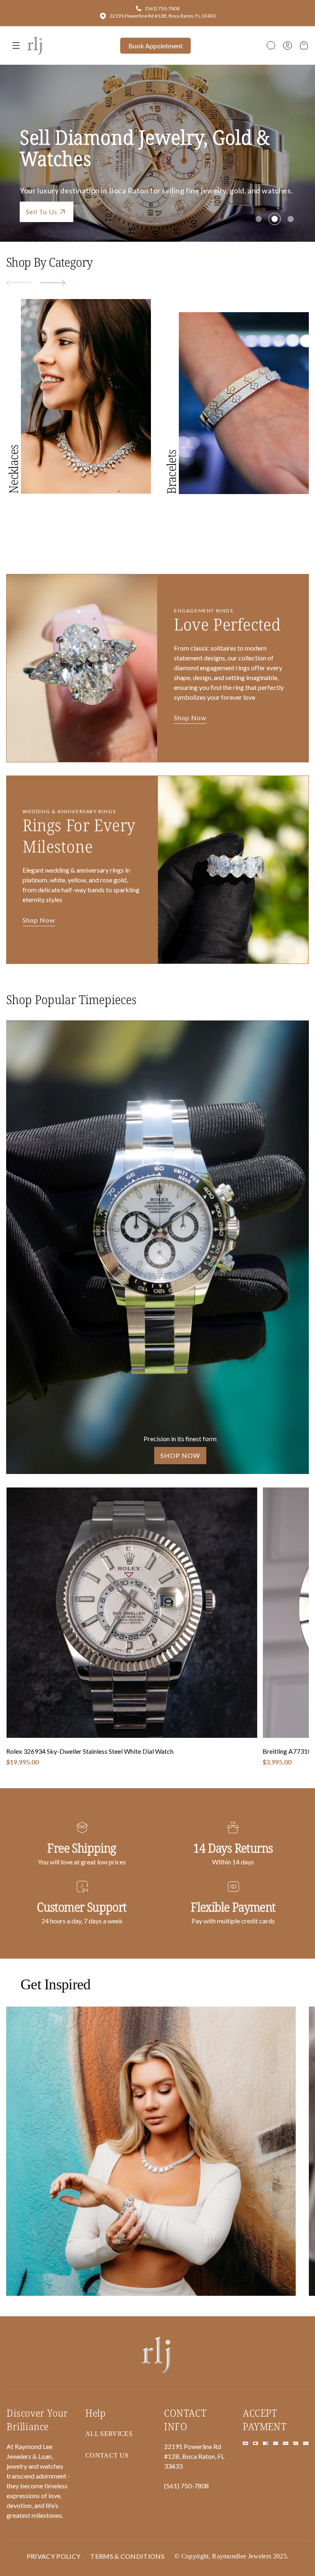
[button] (271, 45)
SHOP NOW (180, 1455)
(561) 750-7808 (162, 8)
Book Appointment (155, 46)
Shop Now (190, 718)
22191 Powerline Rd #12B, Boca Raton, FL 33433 (163, 16)
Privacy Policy (54, 2556)
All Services (109, 2434)
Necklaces (13, 469)
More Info (42, 212)
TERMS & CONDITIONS (127, 2556)
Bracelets (171, 472)
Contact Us (103, 212)
